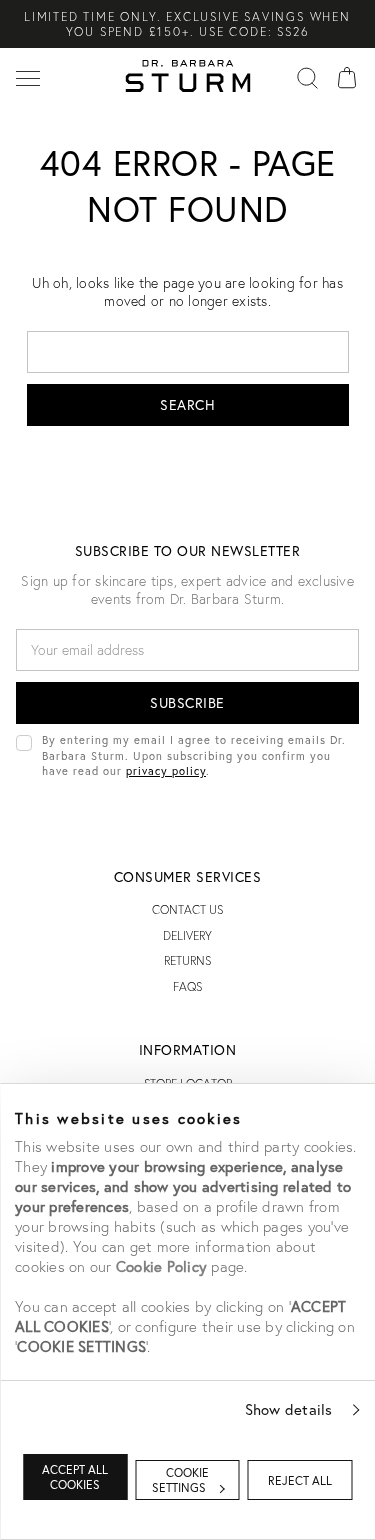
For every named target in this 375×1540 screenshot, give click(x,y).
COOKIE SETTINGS (181, 1480)
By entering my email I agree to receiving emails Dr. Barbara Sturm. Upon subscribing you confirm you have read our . (194, 755)
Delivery (187, 935)
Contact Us (187, 909)
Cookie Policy (161, 1266)
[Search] (307, 76)
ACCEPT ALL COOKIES (75, 1477)
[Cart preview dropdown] (347, 76)
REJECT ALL (300, 1480)
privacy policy (166, 770)
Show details (289, 1409)
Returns (187, 960)
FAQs (187, 986)
